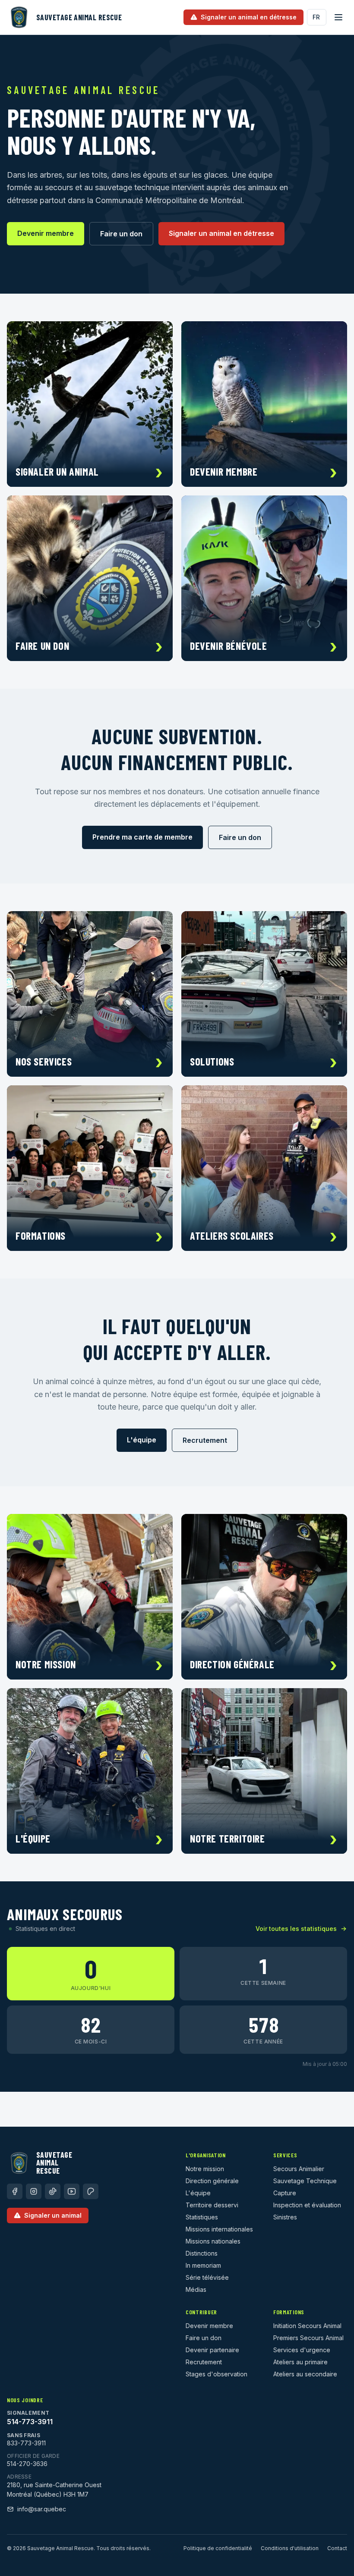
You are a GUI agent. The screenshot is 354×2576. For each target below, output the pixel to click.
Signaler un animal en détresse (221, 233)
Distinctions (202, 2253)
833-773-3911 (26, 2443)
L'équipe (142, 1440)
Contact (337, 2548)
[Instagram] (34, 2191)
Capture (285, 2193)
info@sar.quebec (42, 2509)
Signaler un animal (53, 2215)
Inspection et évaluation (307, 2205)
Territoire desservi (212, 2205)
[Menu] (338, 17)
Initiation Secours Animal (307, 2326)
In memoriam (203, 2265)
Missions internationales (219, 2229)
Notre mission (205, 2169)
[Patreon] (91, 2191)
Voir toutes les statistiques (296, 1929)
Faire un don (121, 234)
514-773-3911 (30, 2422)
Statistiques (202, 2217)
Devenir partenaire (212, 2350)
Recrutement (205, 1440)
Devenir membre (46, 233)
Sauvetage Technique (305, 2181)
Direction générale (212, 2181)
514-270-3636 (27, 2464)
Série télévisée (207, 2277)
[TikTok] (53, 2191)
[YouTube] (72, 2191)
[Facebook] (15, 2191)
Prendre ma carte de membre (142, 837)
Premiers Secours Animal (308, 2338)
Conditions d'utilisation (290, 2548)
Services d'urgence (302, 2350)
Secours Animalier (299, 2169)
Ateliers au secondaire (305, 2374)
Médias (196, 2289)
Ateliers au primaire (300, 2362)
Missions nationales (213, 2241)
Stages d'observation (217, 2374)
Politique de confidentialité (218, 2548)
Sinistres (285, 2217)
